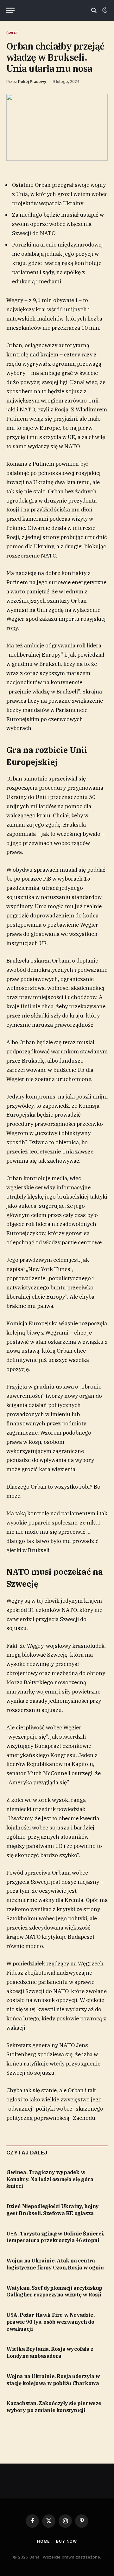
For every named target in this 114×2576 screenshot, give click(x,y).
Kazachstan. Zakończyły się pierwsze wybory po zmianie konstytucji (54, 2407)
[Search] (94, 10)
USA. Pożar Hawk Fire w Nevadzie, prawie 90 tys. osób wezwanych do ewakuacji (50, 2322)
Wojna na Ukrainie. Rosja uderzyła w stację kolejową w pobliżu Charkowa (53, 2380)
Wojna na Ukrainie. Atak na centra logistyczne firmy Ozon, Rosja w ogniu (55, 2264)
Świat (12, 33)
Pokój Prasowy (32, 81)
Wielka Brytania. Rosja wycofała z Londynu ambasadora (50, 2352)
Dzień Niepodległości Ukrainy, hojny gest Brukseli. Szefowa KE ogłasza (53, 2210)
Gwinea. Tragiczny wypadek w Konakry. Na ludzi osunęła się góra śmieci (50, 2179)
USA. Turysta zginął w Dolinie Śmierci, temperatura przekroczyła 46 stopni (55, 2237)
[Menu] (10, 10)
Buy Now (66, 2541)
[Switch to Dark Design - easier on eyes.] (104, 10)
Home (43, 2541)
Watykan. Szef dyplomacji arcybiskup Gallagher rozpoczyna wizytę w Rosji (54, 2291)
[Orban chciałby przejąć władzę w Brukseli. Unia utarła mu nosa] (57, 127)
